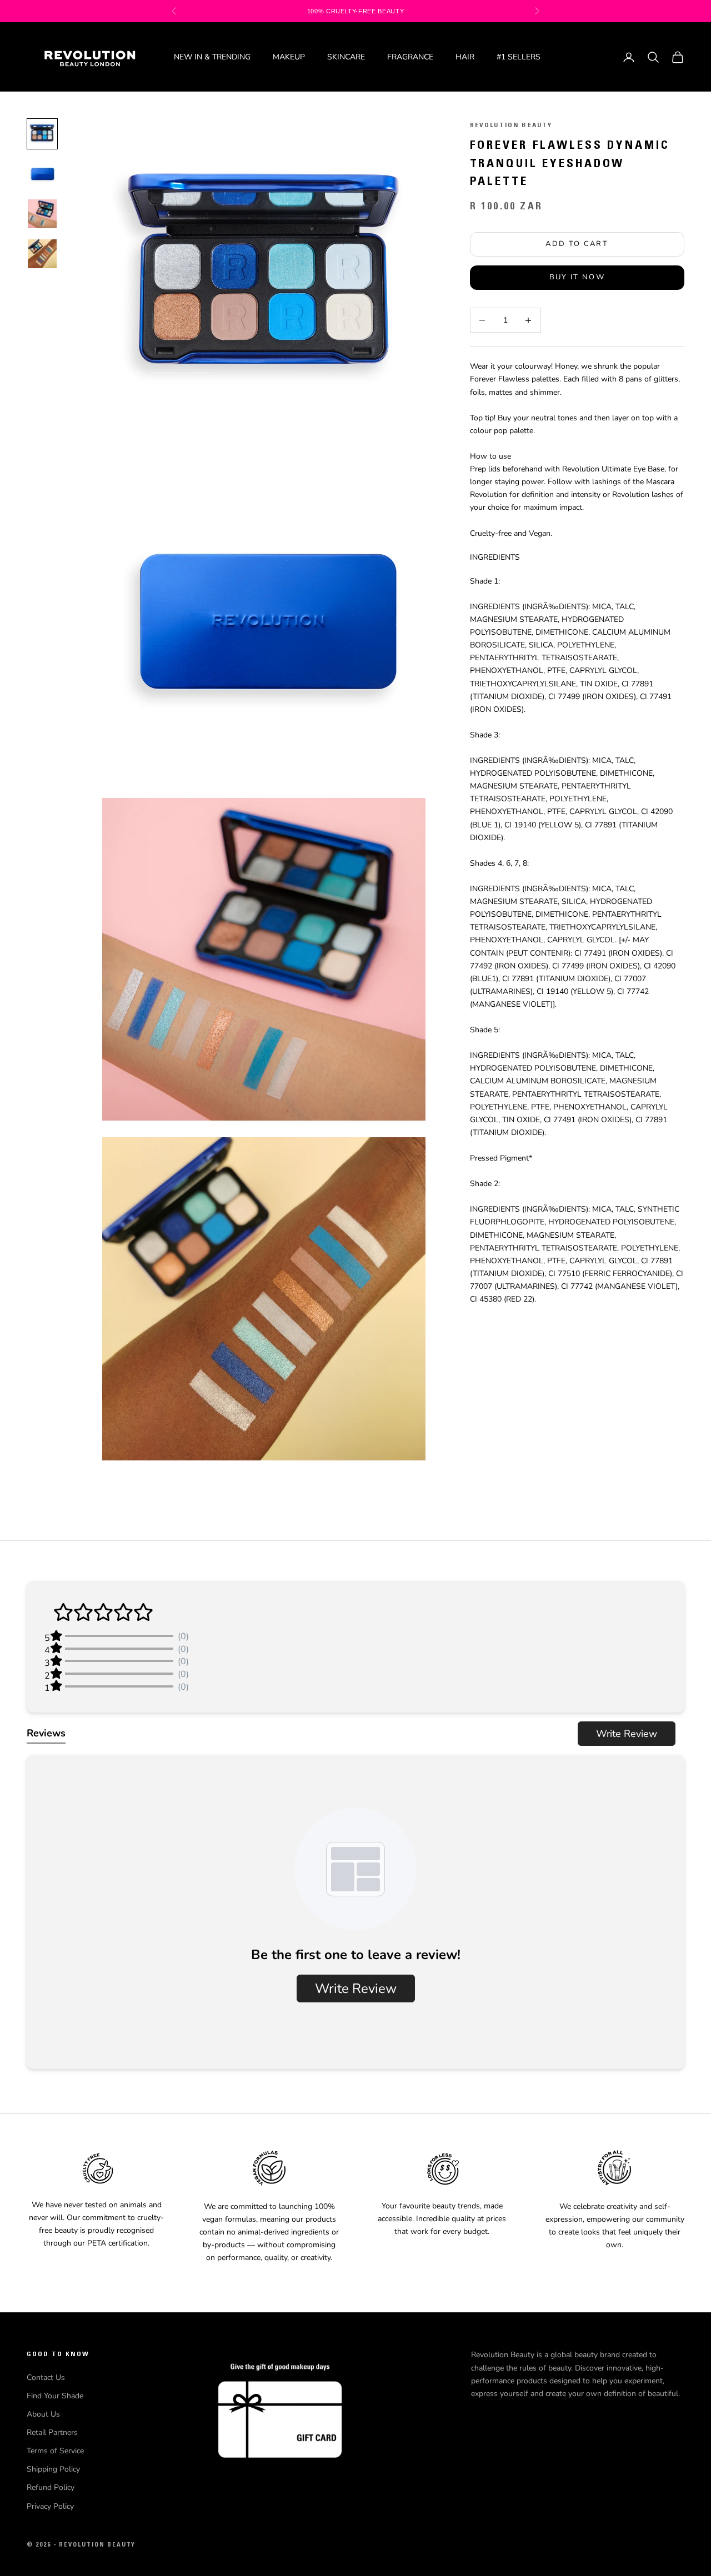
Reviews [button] (46, 1733)
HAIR (465, 57)
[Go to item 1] (42, 134)
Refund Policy (51, 2487)
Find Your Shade (55, 2396)
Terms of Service (55, 2451)
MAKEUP (289, 57)
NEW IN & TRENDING (212, 57)
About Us (43, 2414)
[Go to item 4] (42, 254)
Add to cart (577, 244)
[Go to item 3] (42, 214)
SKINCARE (346, 57)
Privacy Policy (50, 2506)
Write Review (627, 1734)
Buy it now (577, 277)
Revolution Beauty (511, 125)
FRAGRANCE (410, 57)
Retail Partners (52, 2432)
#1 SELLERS (519, 57)
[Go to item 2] (42, 174)
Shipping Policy (53, 2469)
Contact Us (46, 2377)
